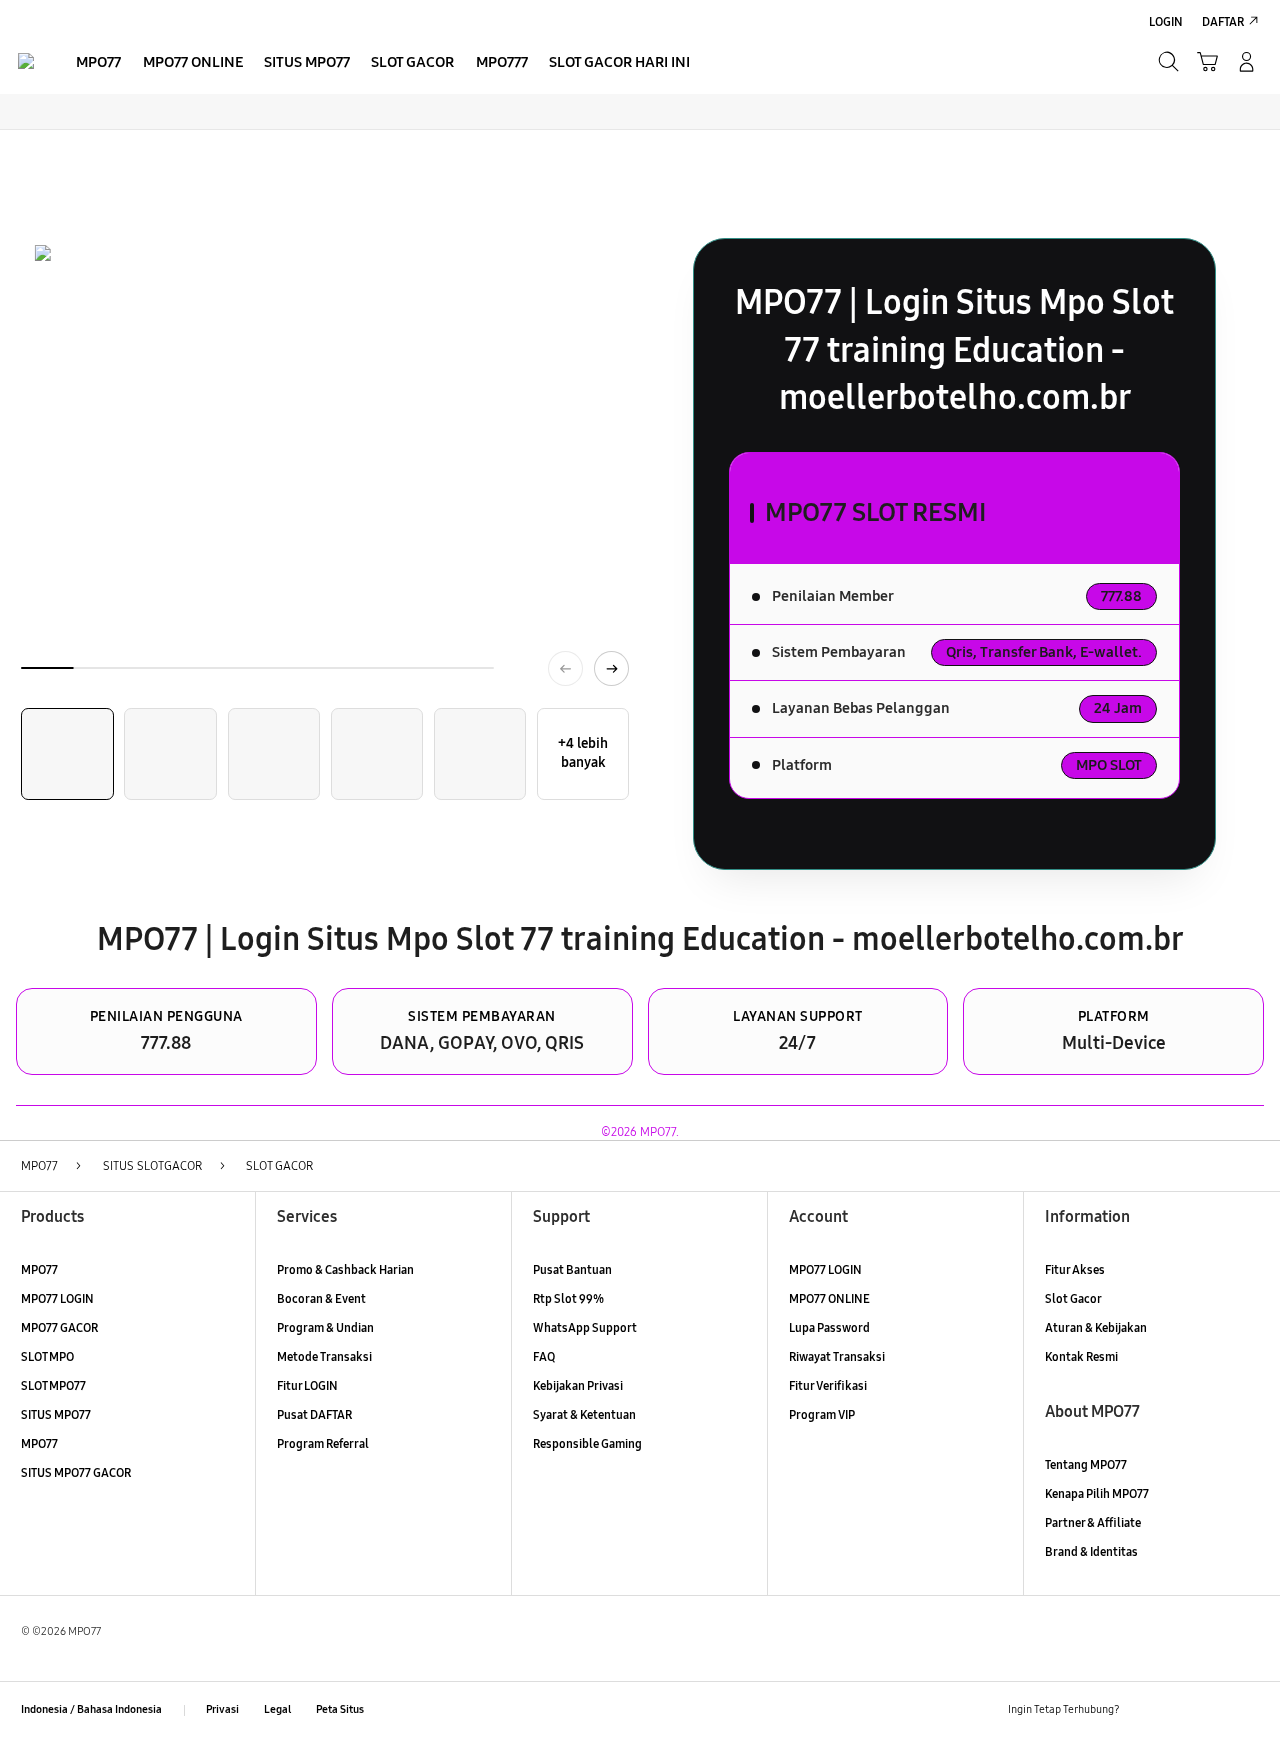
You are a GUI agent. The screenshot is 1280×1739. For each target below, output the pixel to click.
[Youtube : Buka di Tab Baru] (1247, 1710)
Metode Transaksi (324, 1356)
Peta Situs (340, 1709)
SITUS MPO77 (56, 1414)
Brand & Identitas (1091, 1551)
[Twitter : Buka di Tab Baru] (1178, 1710)
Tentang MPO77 (1086, 1464)
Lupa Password (829, 1327)
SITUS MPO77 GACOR (76, 1472)
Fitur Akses (1075, 1269)
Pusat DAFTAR (314, 1414)
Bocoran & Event (321, 1298)
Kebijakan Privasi (578, 1385)
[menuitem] (99, 63)
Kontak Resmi (1081, 1356)
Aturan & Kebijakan (1096, 1327)
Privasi (222, 1709)
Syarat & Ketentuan (584, 1414)
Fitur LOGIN (307, 1385)
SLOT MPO (47, 1356)
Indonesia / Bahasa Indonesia (91, 1709)
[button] (1207, 61)
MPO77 (39, 1269)
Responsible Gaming (587, 1443)
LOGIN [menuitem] (1166, 21)
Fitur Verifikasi (828, 1385)
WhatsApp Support (585, 1327)
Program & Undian (325, 1327)
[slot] (25, 61)
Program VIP (822, 1414)
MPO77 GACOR (59, 1327)
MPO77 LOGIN (57, 1298)
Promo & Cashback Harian (345, 1269)
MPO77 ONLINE (829, 1298)
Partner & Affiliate (1093, 1522)
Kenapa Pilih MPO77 (1097, 1493)
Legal (277, 1709)
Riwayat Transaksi (837, 1356)
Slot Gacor (1073, 1298)
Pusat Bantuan (572, 1269)
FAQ (544, 1356)
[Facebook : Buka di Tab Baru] (1143, 1710)
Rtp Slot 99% (568, 1298)
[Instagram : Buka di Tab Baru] (1213, 1710)
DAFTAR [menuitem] (1223, 21)
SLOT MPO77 (53, 1385)
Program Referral (323, 1443)
